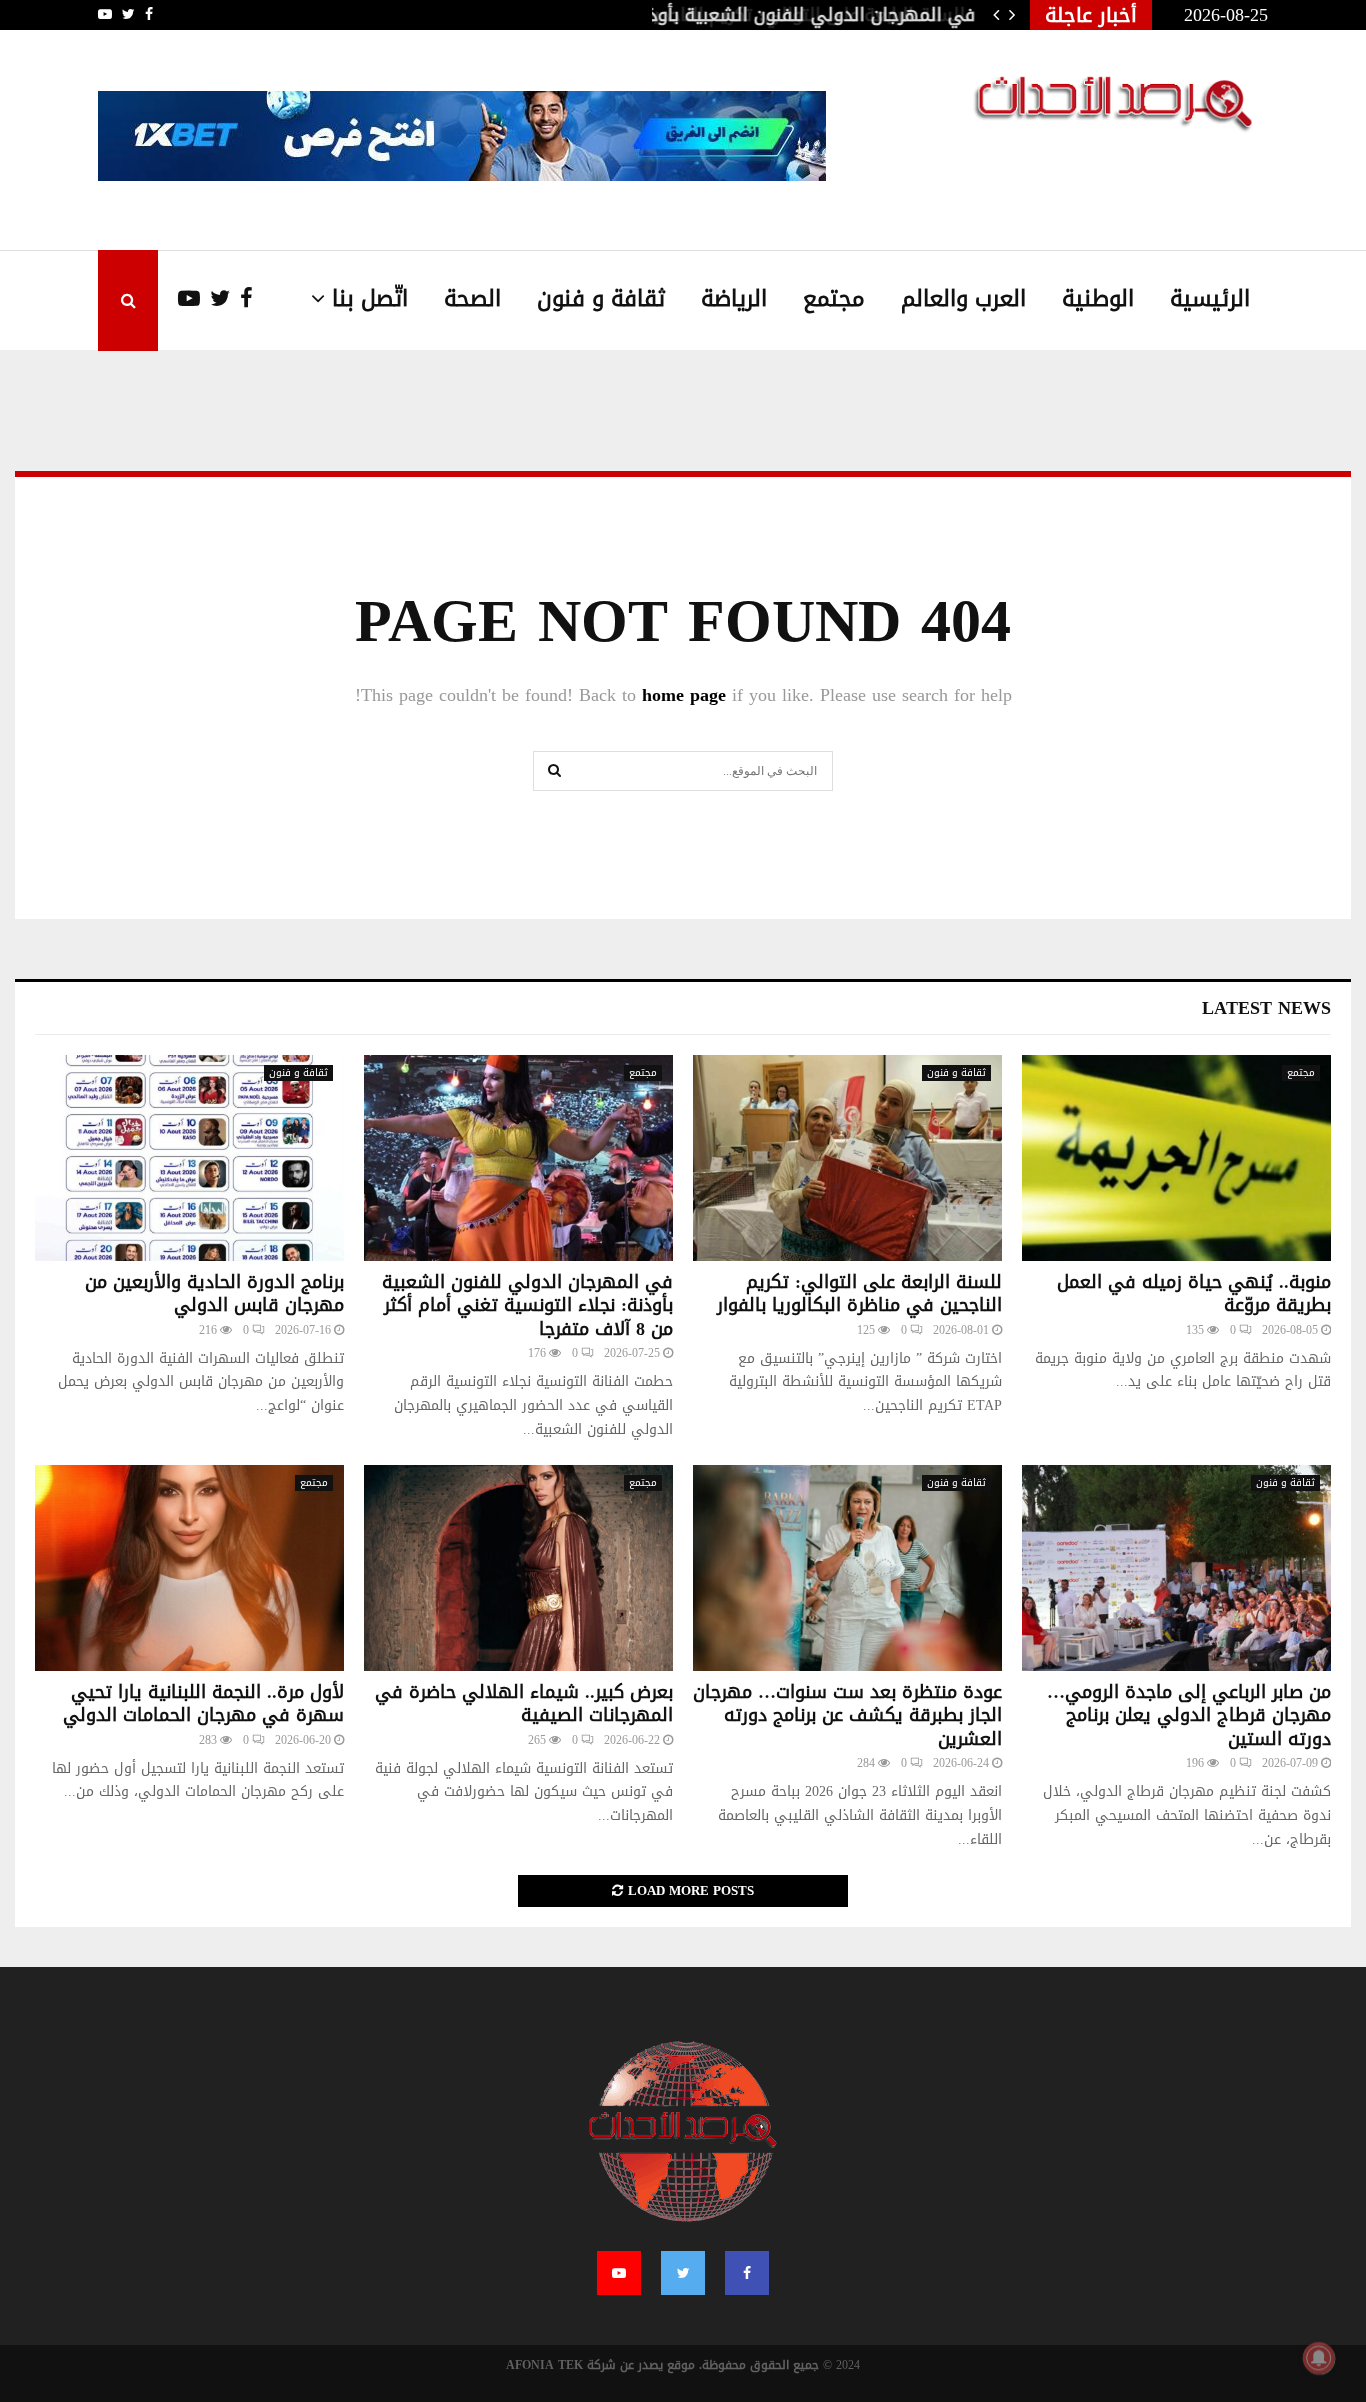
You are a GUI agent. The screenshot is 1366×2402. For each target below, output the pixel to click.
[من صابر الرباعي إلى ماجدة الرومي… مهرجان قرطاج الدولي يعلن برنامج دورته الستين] (1176, 1568)
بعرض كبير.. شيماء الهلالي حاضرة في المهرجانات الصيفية (524, 1703)
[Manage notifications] (1319, 2358)
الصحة (472, 299)
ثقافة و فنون (601, 299)
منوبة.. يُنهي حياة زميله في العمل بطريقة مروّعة (1194, 1293)
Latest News (1266, 1008)
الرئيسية (1210, 299)
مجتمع (834, 299)
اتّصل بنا (370, 299)
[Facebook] (241, 299)
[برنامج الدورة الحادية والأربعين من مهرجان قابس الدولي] (189, 1158)
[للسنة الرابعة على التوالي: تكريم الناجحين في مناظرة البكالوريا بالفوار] (847, 1158)
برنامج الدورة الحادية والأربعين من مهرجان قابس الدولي (214, 1293)
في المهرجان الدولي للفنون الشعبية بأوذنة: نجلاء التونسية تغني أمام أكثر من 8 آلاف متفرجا (527, 1305)
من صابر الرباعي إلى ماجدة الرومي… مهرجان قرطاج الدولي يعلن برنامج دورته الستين (1189, 1715)
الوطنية (1098, 299)
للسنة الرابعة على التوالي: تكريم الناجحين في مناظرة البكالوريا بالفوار (859, 1293)
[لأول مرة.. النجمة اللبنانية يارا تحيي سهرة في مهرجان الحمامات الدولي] (189, 1568)
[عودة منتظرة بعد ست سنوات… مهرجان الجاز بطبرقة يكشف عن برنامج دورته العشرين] (847, 1568)
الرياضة (734, 299)
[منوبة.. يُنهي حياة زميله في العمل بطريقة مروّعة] (1176, 1158)
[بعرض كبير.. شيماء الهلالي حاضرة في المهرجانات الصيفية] (518, 1568)
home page (684, 695)
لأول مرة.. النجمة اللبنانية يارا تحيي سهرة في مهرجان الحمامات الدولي (203, 1703)
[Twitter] (215, 299)
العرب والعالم (963, 299)
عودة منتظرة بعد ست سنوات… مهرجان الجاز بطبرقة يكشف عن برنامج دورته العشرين (847, 1715)
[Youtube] (179, 299)
